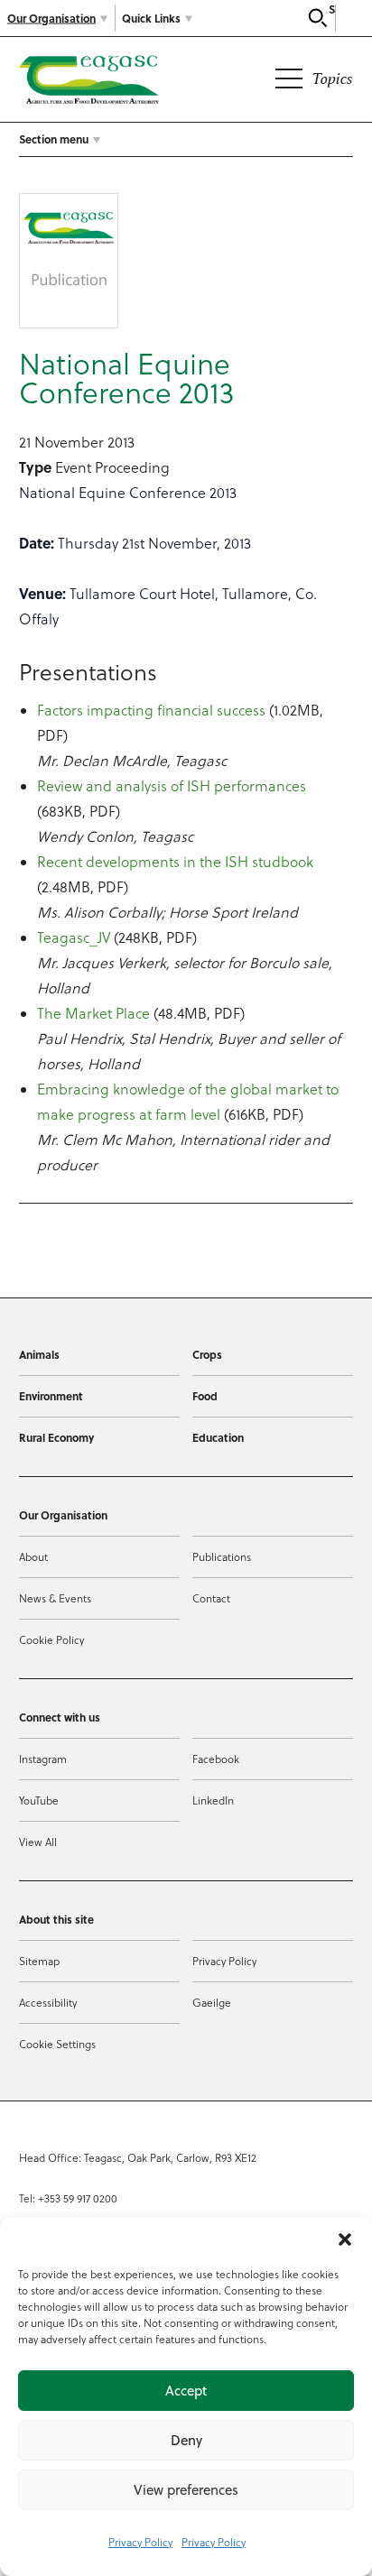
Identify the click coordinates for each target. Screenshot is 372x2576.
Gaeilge (212, 2003)
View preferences (186, 2490)
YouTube (39, 1800)
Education (218, 1437)
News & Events (55, 1598)
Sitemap (39, 1961)
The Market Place (93, 1013)
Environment (51, 1396)
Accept (186, 2391)
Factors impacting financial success (151, 710)
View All (38, 1842)
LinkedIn (213, 1800)
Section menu (54, 139)
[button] (345, 2239)
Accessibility (48, 2003)
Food (205, 1396)
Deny (186, 2440)
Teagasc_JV (74, 937)
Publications (222, 1557)
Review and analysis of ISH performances (172, 786)
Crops (207, 1354)
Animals (39, 1354)
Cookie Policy (51, 1640)
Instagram (43, 1759)
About (33, 1557)
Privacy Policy (140, 2542)
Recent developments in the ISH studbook (175, 862)
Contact (211, 1598)
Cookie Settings (57, 2044)
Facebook (216, 1759)
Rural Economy (56, 1437)
